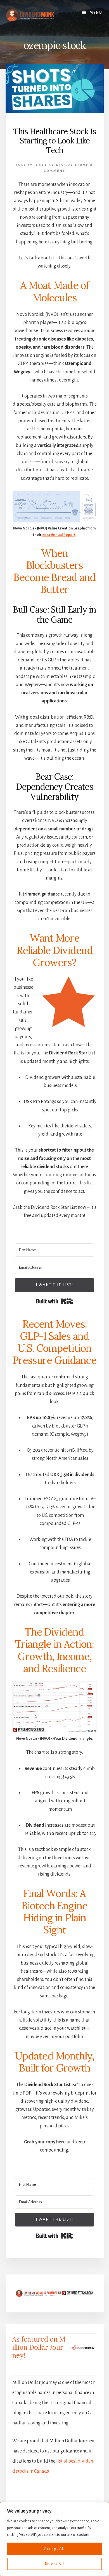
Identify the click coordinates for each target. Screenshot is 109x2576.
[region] (54, 2539)
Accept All (54, 2549)
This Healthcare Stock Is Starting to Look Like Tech (55, 141)
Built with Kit (55, 1301)
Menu (96, 13)
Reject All (55, 2564)
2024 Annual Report (59, 535)
